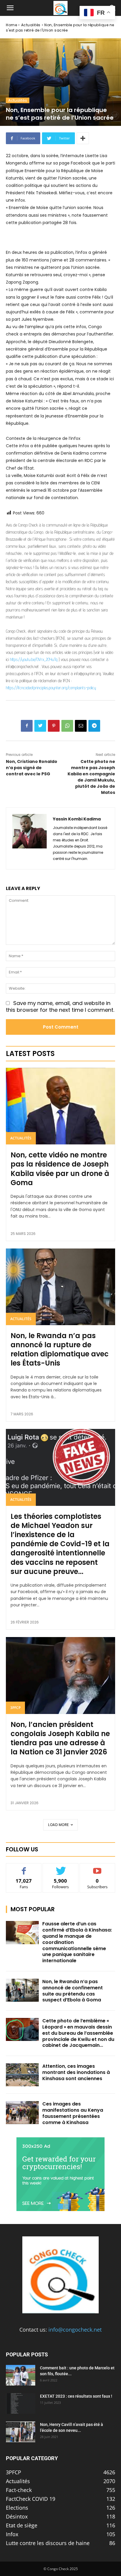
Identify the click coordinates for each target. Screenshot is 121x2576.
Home (11, 25)
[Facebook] (27, 726)
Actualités (31, 25)
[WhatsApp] (67, 726)
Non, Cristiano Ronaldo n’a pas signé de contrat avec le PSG (32, 768)
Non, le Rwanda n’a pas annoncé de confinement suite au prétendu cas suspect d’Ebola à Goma (73, 1991)
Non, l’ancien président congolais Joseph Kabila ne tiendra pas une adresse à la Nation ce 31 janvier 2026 (60, 1738)
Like (24, 1868)
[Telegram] (94, 726)
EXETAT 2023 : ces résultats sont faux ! (76, 2396)
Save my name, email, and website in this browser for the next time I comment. (60, 1006)
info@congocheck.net (75, 2330)
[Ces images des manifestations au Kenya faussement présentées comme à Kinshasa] (22, 2113)
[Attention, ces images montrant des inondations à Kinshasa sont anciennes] (22, 2075)
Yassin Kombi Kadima (77, 819)
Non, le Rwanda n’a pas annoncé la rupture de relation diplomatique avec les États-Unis (60, 1349)
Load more (59, 1825)
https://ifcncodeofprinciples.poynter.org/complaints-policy (51, 688)
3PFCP (15, 1708)
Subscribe (98, 1868)
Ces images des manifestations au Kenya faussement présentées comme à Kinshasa (73, 2113)
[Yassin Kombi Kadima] (30, 838)
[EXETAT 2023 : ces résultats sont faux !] (21, 2404)
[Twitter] (40, 726)
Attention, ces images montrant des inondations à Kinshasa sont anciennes (76, 2072)
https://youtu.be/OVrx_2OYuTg (34, 659)
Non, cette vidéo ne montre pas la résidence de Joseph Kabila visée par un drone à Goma (60, 1169)
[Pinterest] (54, 726)
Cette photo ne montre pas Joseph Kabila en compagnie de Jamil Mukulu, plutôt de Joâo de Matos (91, 777)
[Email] (81, 726)
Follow (61, 1868)
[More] (83, 138)
